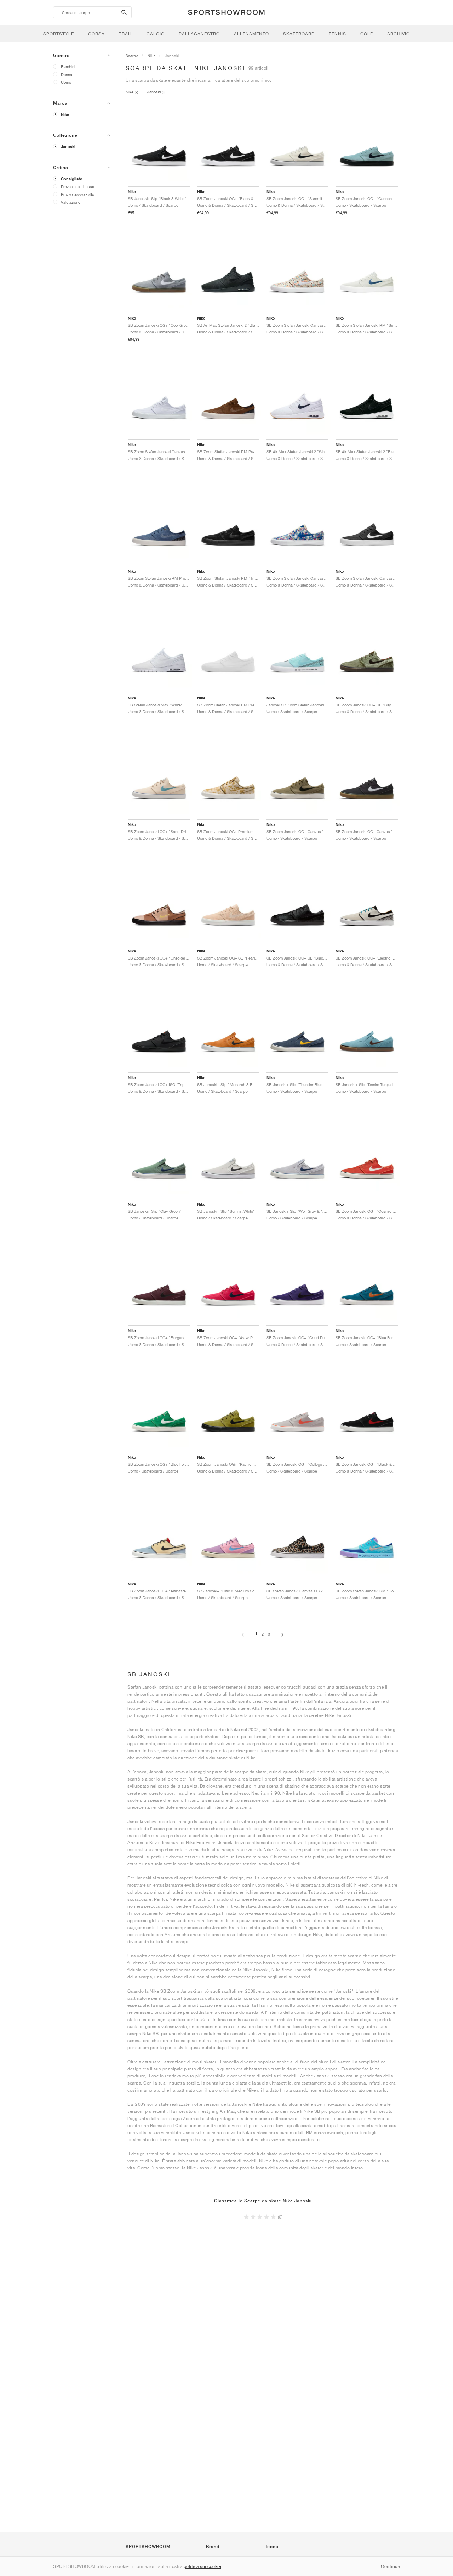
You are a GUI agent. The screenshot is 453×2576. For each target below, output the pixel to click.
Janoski (68, 147)
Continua (390, 2566)
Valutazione (71, 202)
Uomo (66, 82)
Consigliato (72, 179)
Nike (65, 115)
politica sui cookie (202, 2566)
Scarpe (132, 56)
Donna (67, 74)
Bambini (68, 67)
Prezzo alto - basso (78, 187)
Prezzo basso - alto (78, 194)
